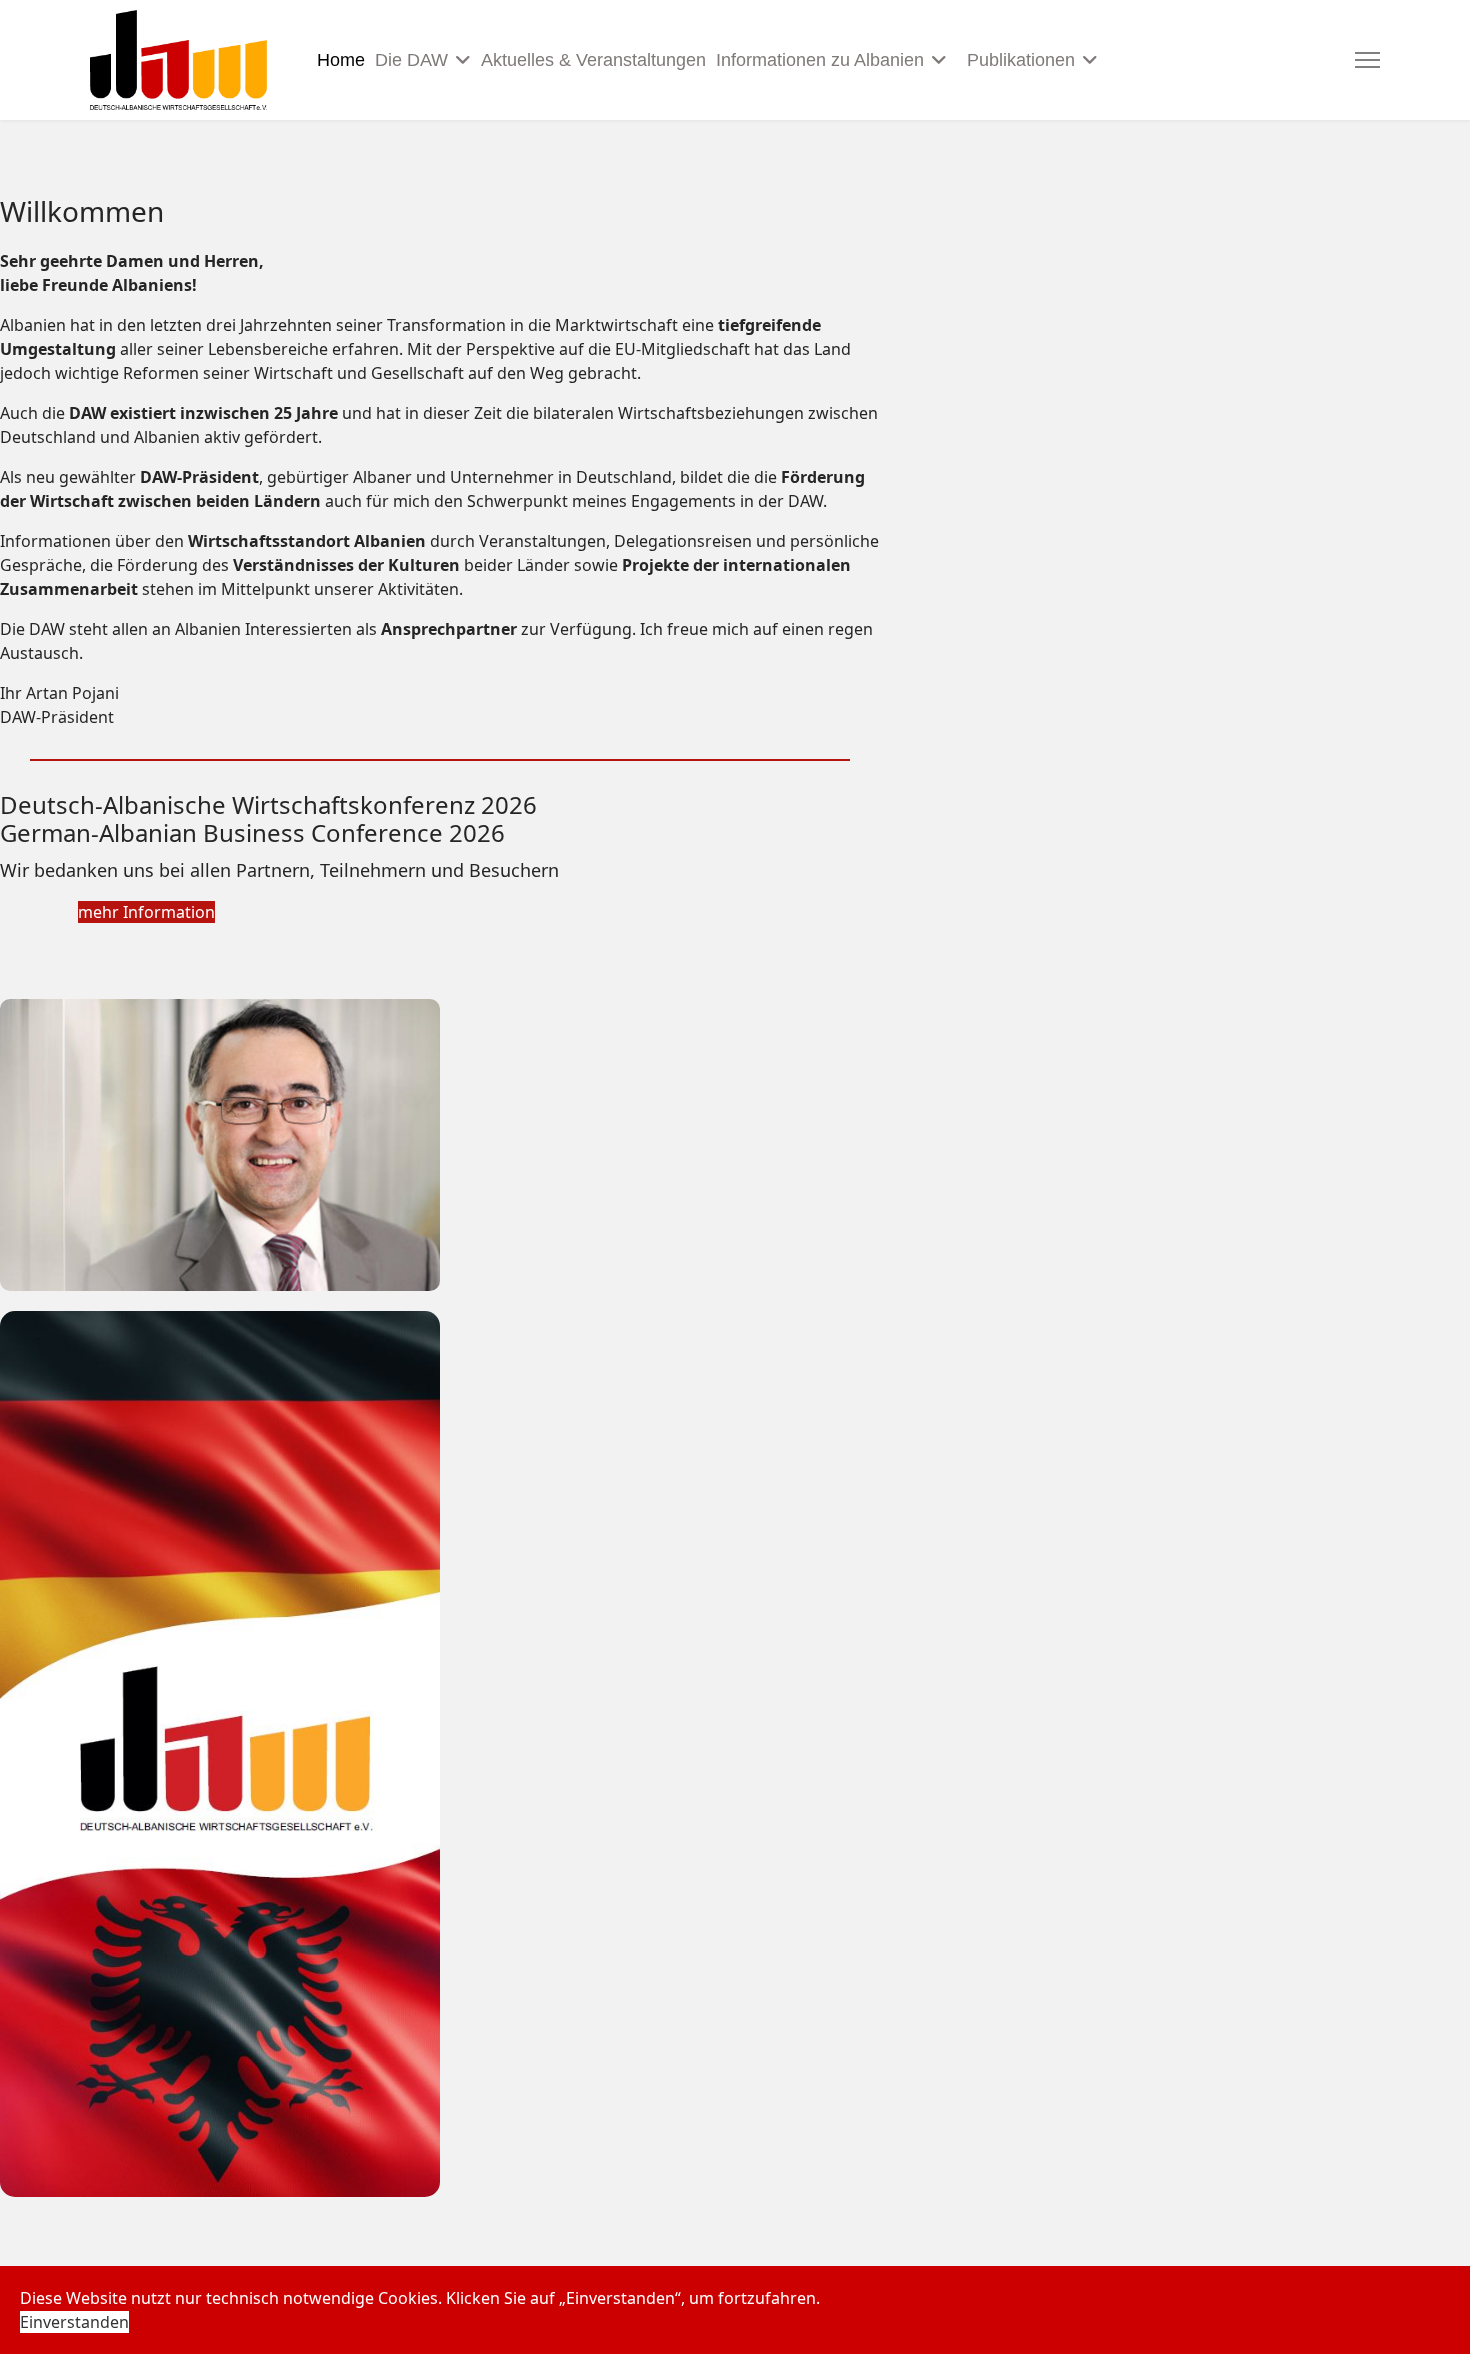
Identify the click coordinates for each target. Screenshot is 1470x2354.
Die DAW (411, 60)
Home (341, 60)
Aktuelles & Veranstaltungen (593, 60)
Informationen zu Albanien (820, 60)
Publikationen (1021, 60)
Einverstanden (74, 2322)
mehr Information (146, 912)
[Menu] (1367, 60)
